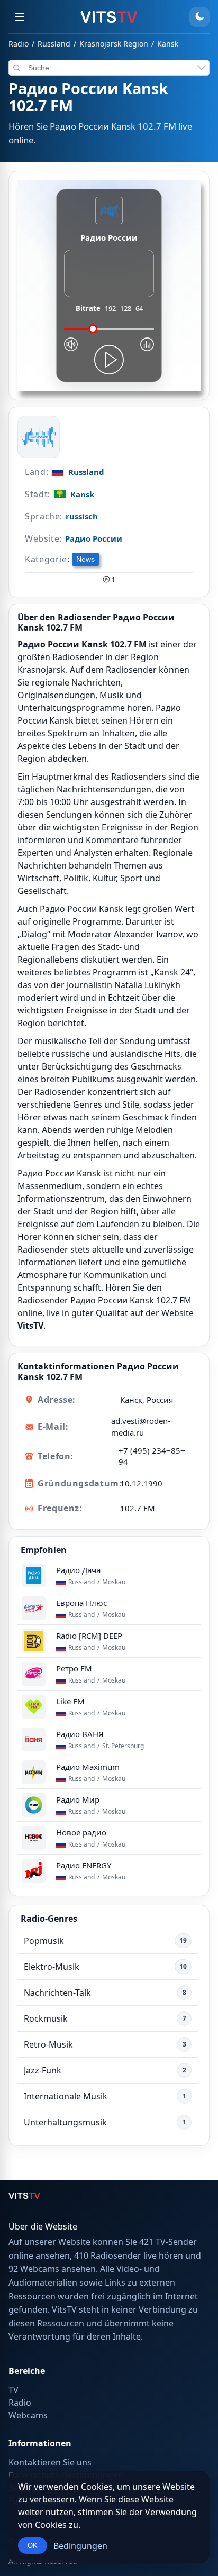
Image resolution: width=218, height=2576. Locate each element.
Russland (54, 44)
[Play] (109, 360)
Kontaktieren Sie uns (50, 2462)
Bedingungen (80, 2546)
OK (33, 2546)
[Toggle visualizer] (147, 344)
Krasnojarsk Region (114, 44)
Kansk (168, 44)
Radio (19, 44)
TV (13, 2390)
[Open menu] (20, 17)
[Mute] (71, 344)
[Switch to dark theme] (199, 17)
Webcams (28, 2415)
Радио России (94, 538)
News (85, 559)
